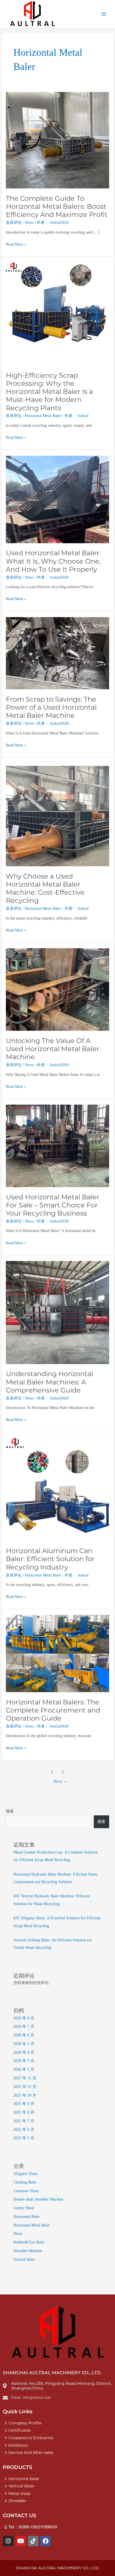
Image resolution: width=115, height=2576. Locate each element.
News (29, 223)
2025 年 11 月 (25, 2087)
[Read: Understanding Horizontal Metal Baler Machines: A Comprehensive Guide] (57, 1312)
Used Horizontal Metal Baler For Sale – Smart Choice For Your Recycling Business (53, 1205)
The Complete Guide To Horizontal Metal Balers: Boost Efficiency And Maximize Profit (57, 206)
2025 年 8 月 (24, 2112)
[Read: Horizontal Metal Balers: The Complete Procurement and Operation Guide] (57, 1653)
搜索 (10, 1811)
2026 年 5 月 (24, 2044)
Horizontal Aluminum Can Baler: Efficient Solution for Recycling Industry (50, 1559)
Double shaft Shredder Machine (38, 2199)
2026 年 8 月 (24, 2018)
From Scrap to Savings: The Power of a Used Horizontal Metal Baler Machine (51, 707)
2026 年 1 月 (24, 2069)
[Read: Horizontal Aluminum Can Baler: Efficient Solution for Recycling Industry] (57, 1489)
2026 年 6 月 (24, 2035)
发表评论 (14, 223)
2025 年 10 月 (25, 2095)
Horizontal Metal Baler (43, 416)
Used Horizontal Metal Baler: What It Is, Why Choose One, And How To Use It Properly (53, 561)
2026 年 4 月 (24, 2052)
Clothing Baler (25, 2182)
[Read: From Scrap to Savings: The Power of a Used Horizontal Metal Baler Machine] (57, 653)
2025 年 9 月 (24, 2104)
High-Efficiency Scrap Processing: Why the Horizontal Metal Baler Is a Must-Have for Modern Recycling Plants (49, 392)
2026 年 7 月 (24, 2026)
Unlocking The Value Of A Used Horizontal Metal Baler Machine (53, 1049)
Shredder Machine (28, 2251)
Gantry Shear (24, 2208)
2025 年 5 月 (24, 2138)
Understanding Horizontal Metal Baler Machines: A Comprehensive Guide (49, 1382)
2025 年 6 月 (24, 2130)
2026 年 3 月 (24, 2061)
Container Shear (26, 2191)
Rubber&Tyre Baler (29, 2242)
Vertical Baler (24, 2260)
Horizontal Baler (27, 2217)
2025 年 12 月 (25, 2078)
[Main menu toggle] (104, 14)
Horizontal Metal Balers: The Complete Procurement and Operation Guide (53, 1710)
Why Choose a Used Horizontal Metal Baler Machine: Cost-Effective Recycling (45, 888)
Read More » (16, 244)
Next (60, 1781)
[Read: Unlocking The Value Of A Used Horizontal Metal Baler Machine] (57, 989)
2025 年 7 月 (24, 2121)
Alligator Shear (26, 2174)
